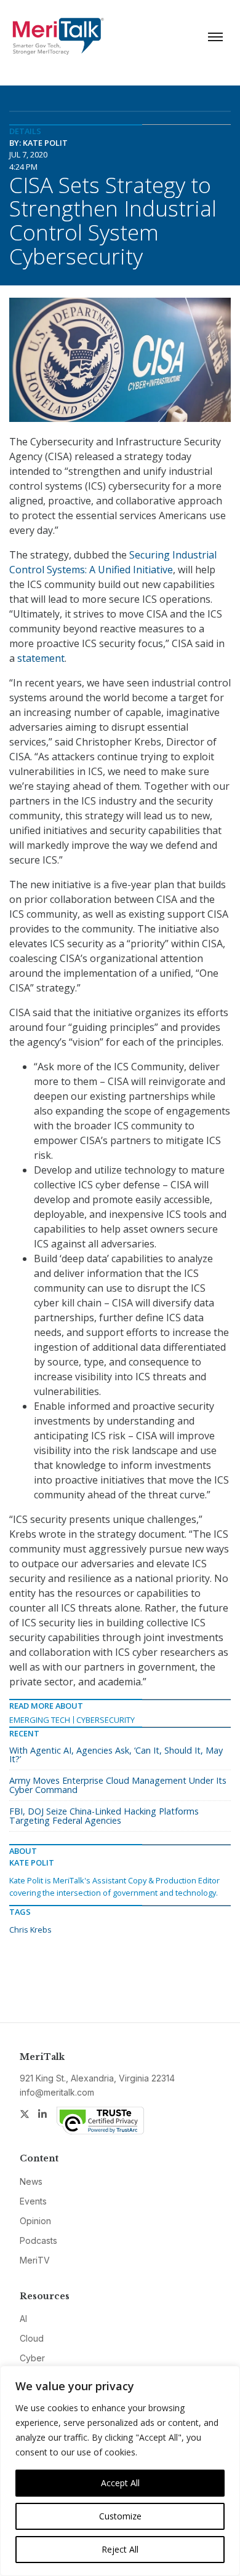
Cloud (32, 2338)
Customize (120, 2516)
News (31, 2181)
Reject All (120, 2549)
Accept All (120, 2483)
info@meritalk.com (57, 2092)
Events (33, 2201)
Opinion (35, 2221)
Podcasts (38, 2240)
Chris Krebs (30, 1930)
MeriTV (35, 2260)
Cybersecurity (106, 1720)
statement (41, 658)
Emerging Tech (40, 1720)
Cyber (32, 2358)
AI (23, 2319)
